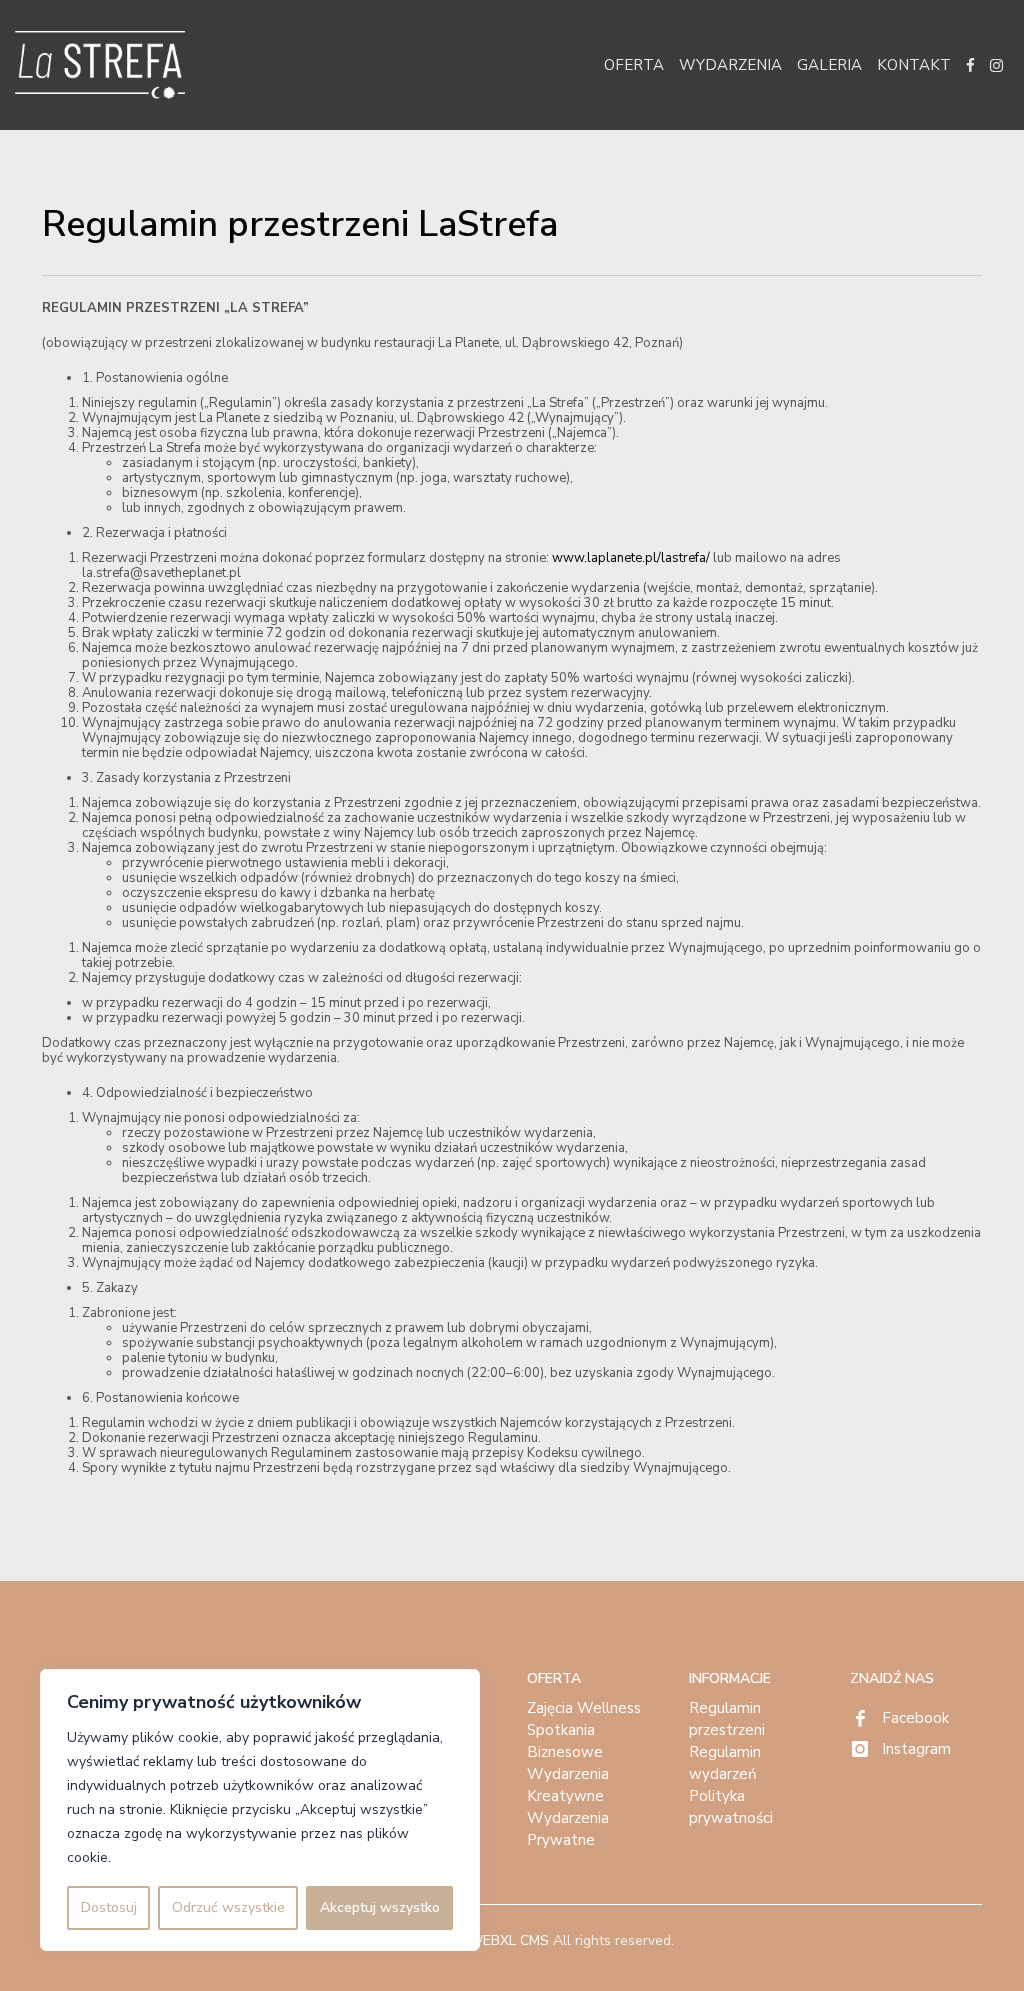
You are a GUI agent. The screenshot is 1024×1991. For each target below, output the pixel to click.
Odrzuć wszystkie (228, 1907)
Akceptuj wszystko (380, 1907)
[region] (260, 1810)
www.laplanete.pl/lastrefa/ (629, 558)
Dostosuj (109, 1907)
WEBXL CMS (508, 1940)
